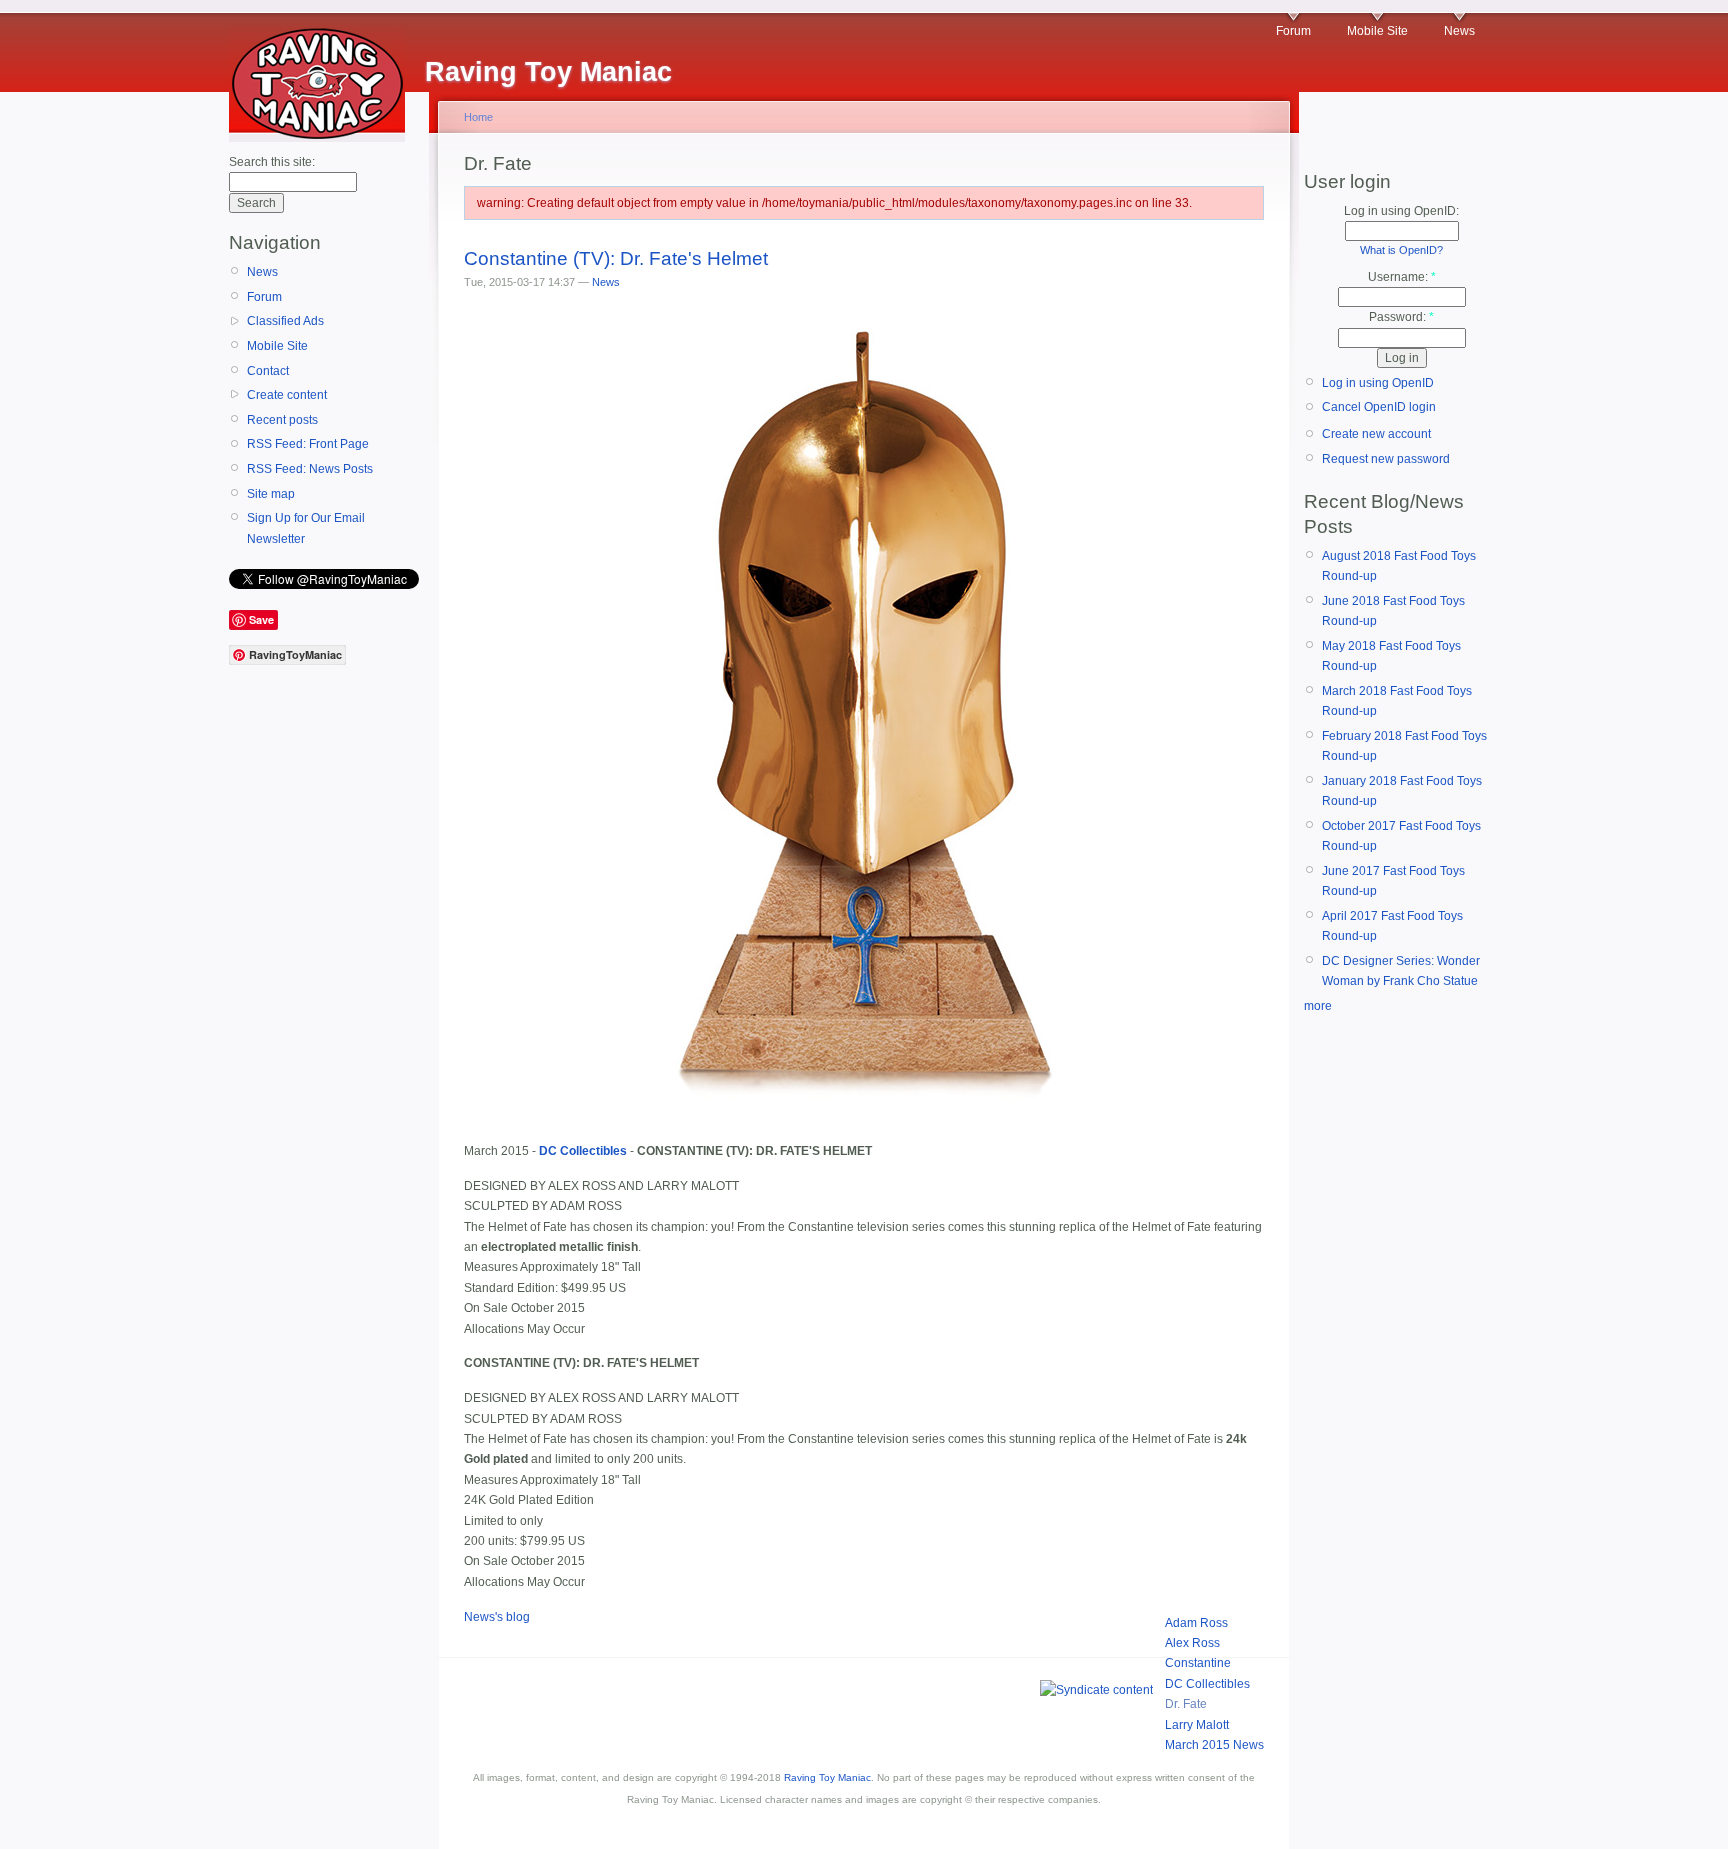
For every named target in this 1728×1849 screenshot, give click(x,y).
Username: (1402, 277)
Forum (1293, 31)
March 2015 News (1214, 1745)
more (1318, 1006)
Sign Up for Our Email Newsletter (306, 528)
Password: (1401, 317)
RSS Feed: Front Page (308, 444)
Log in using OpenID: (1401, 211)
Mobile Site (1377, 31)
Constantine (1198, 1663)
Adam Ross (1196, 1623)
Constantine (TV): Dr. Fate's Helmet (616, 258)
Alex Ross (1192, 1643)
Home (478, 117)
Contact (268, 371)
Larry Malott (1197, 1725)
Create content (287, 395)
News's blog (497, 1617)
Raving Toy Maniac (827, 1777)
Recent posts (282, 420)
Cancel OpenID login (1379, 407)
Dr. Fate (1186, 1704)
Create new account (1376, 434)
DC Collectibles (1207, 1684)
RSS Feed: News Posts (310, 469)
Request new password (1386, 459)
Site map (271, 494)
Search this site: (272, 162)
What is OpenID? (1401, 250)
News (1459, 31)
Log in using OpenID (1378, 383)
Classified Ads (285, 321)
